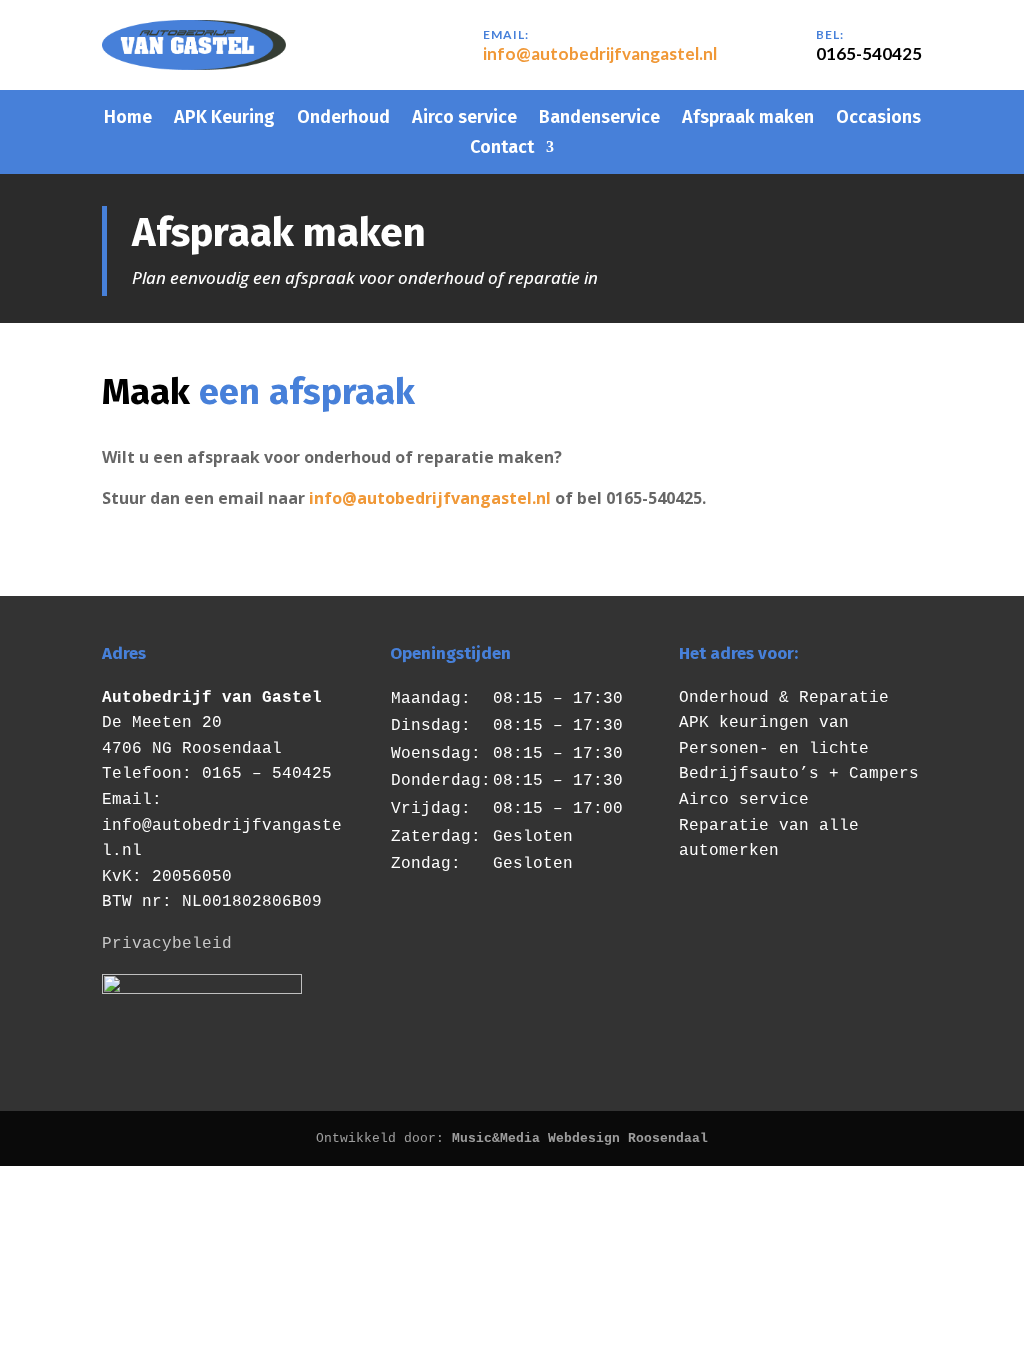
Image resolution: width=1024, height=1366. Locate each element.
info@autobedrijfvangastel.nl (600, 53)
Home (128, 119)
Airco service (464, 119)
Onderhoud (343, 119)
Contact (502, 149)
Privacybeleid (167, 944)
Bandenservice (599, 119)
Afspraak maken (748, 119)
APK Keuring (224, 119)
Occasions (878, 119)
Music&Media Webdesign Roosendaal (580, 1138)
